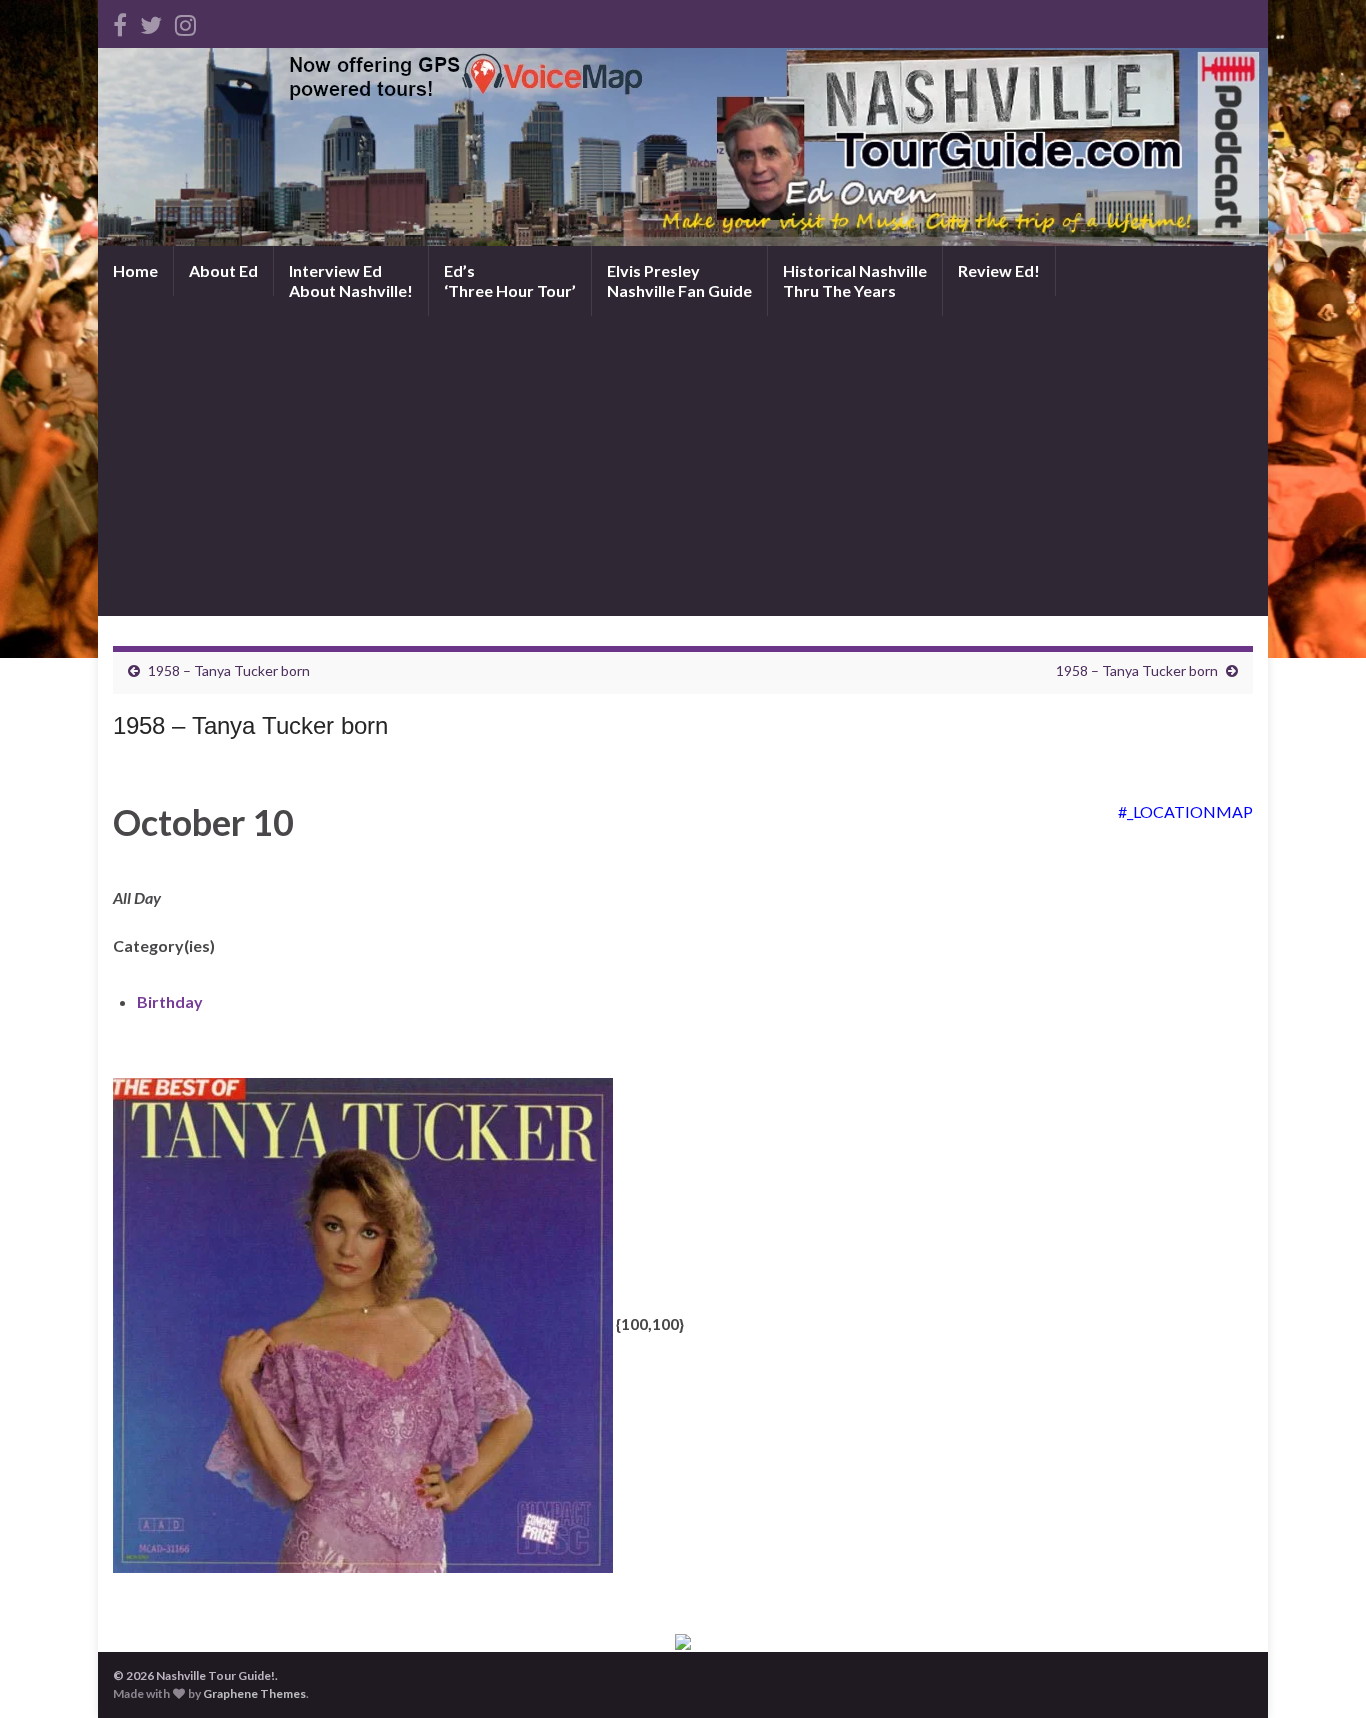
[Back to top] (1321, 1673)
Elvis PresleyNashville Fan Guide (679, 280)
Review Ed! (999, 270)
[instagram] (185, 21)
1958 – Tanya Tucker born (229, 670)
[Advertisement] (683, 466)
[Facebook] (120, 21)
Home (135, 270)
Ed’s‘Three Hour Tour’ (510, 280)
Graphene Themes (254, 1693)
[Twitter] (151, 21)
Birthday (170, 1001)
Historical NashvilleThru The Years (855, 280)
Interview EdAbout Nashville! (351, 280)
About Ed (223, 270)
